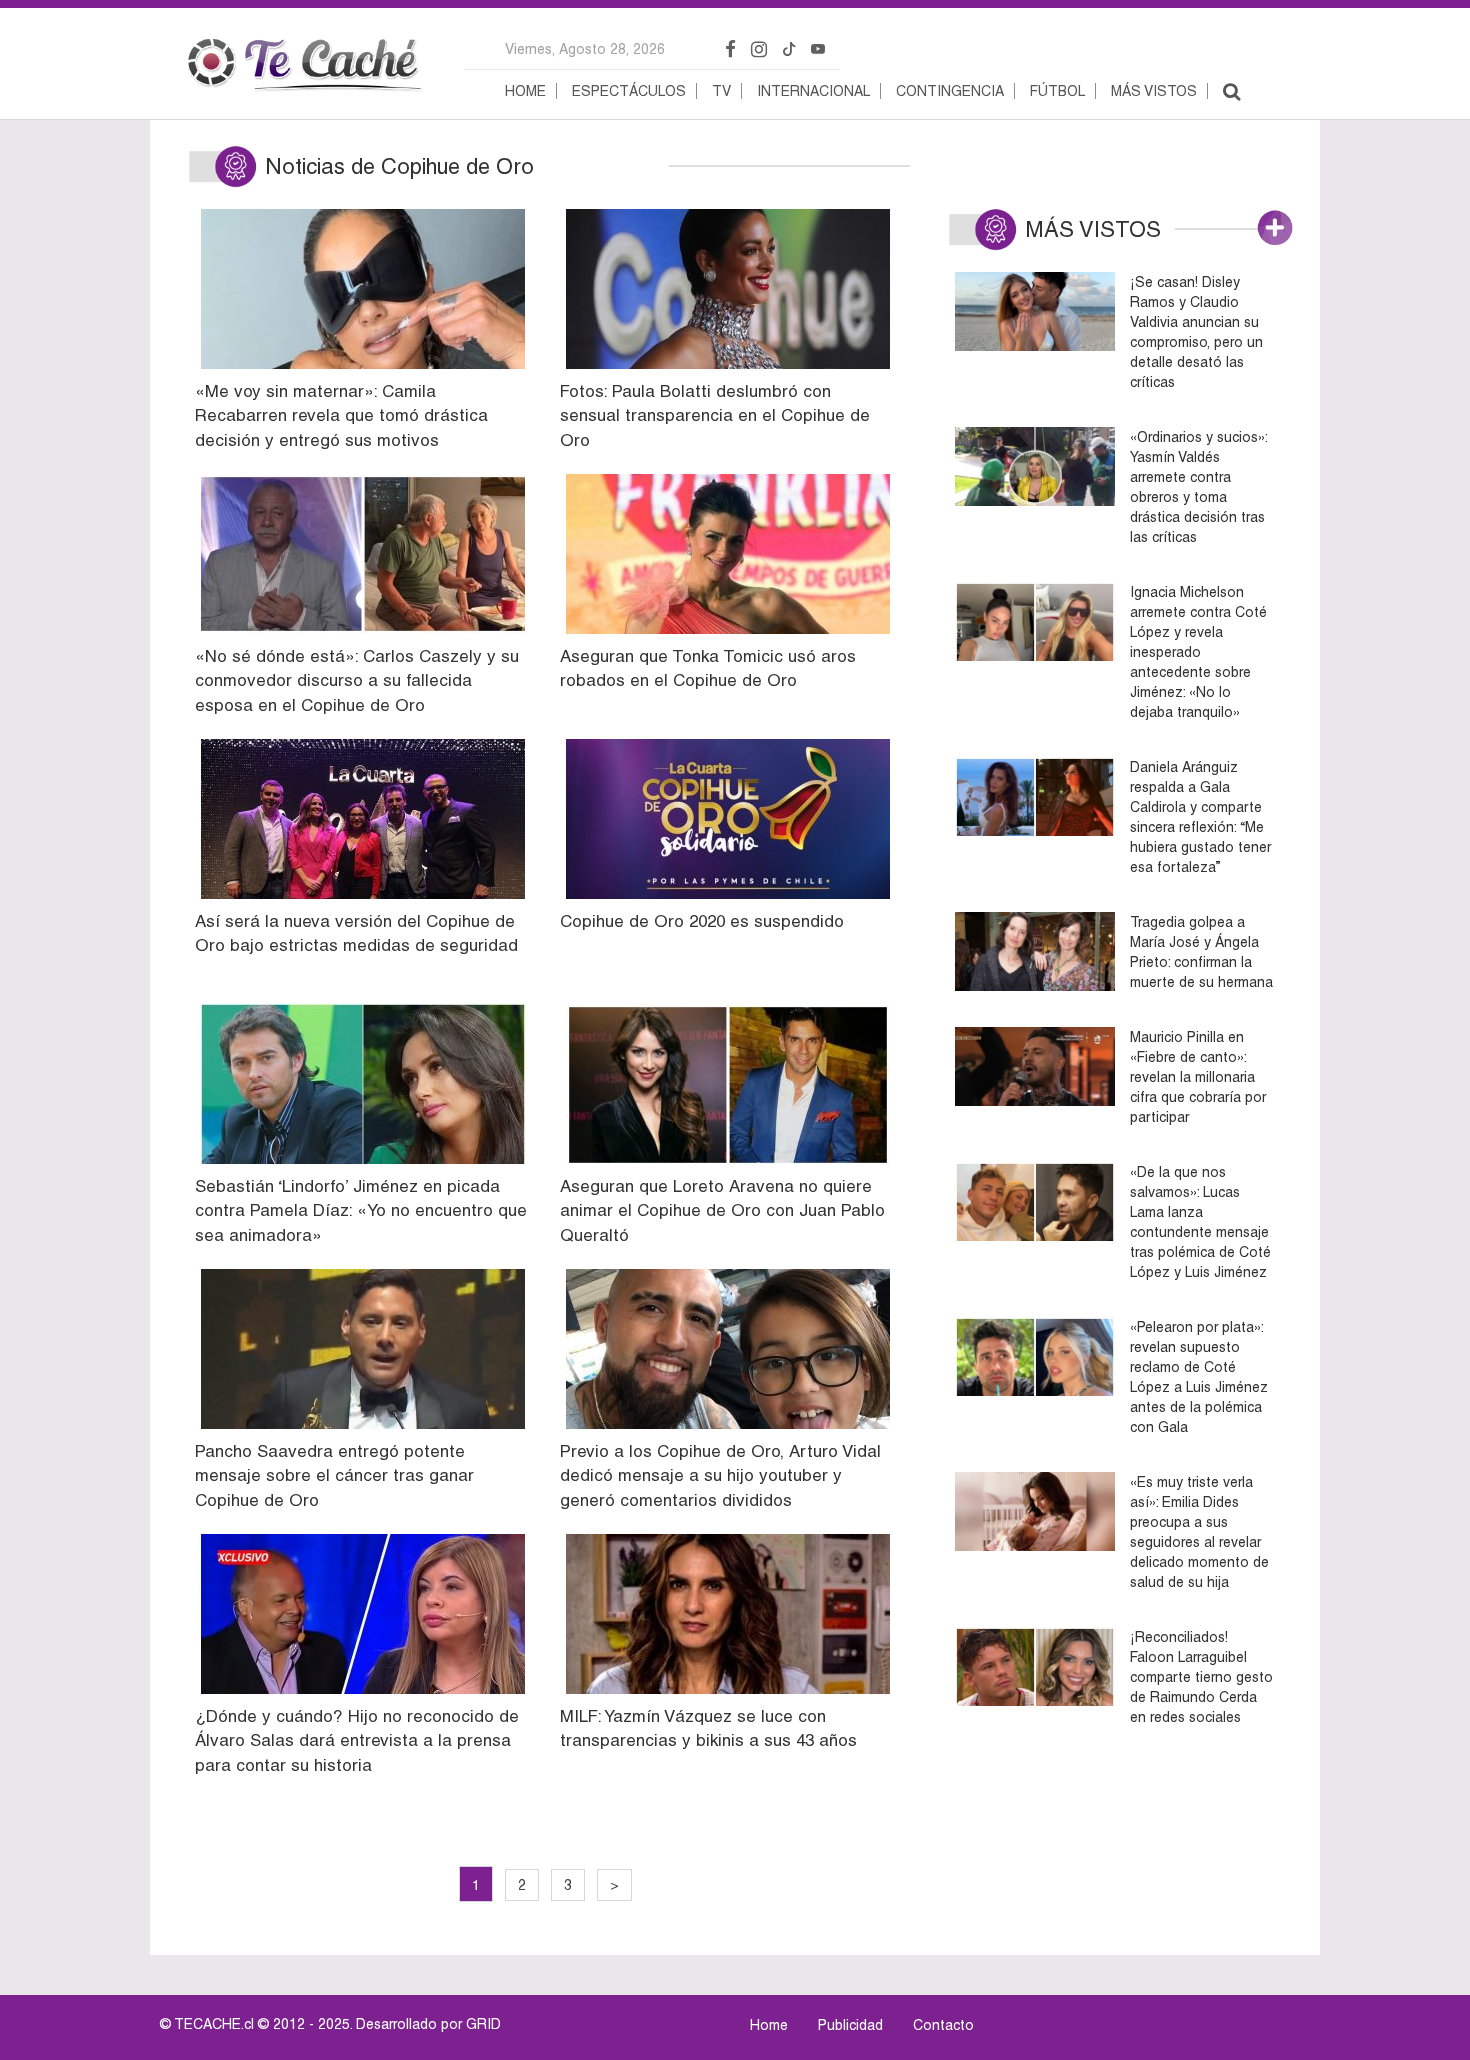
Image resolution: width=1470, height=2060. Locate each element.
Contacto (943, 2025)
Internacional (813, 91)
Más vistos (1154, 91)
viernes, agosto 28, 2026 (585, 49)
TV (721, 91)
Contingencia (950, 91)
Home (525, 91)
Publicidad (850, 2025)
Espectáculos (629, 91)
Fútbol (1057, 91)
